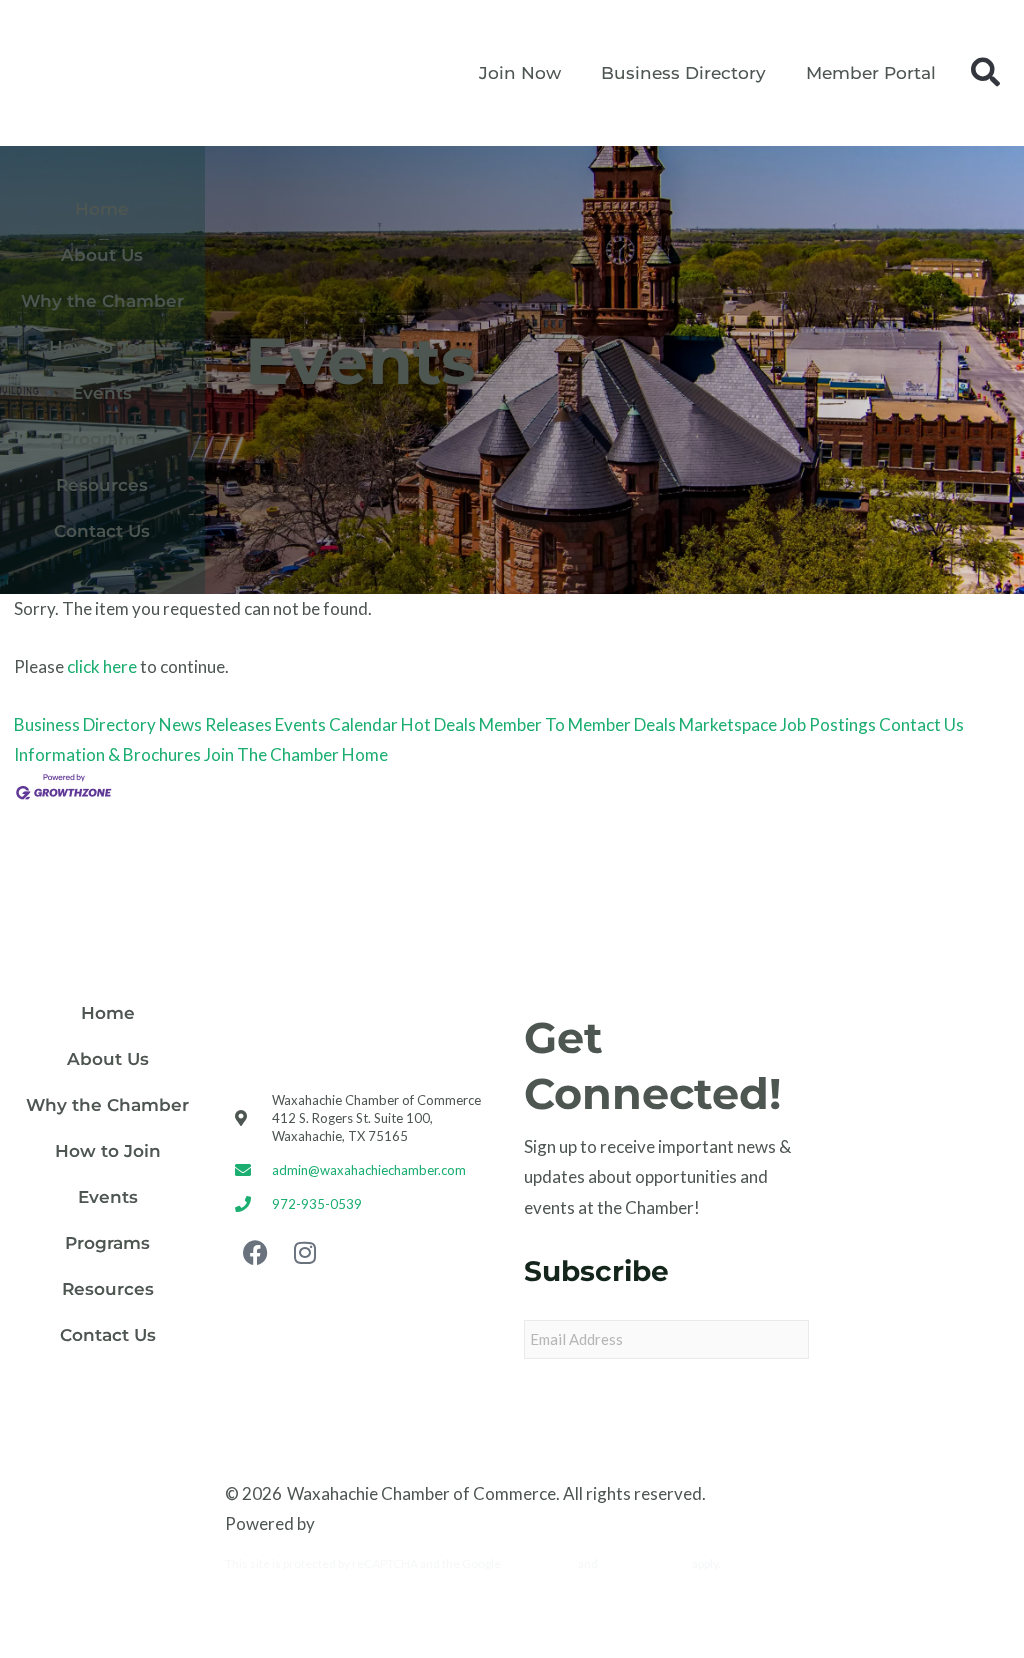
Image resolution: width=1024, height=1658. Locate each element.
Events (102, 393)
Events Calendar (336, 724)
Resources (102, 485)
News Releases (215, 724)
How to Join (102, 347)
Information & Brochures (107, 754)
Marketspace (728, 724)
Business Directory (683, 73)
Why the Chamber (102, 301)
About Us (102, 255)
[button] (985, 73)
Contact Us (102, 531)
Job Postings (828, 724)
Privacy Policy (539, 1563)
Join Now (520, 73)
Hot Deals (438, 724)
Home (102, 209)
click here (102, 666)
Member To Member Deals (577, 724)
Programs (102, 439)
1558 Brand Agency (392, 1523)
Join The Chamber (271, 754)
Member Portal (871, 73)
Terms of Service (645, 1563)
